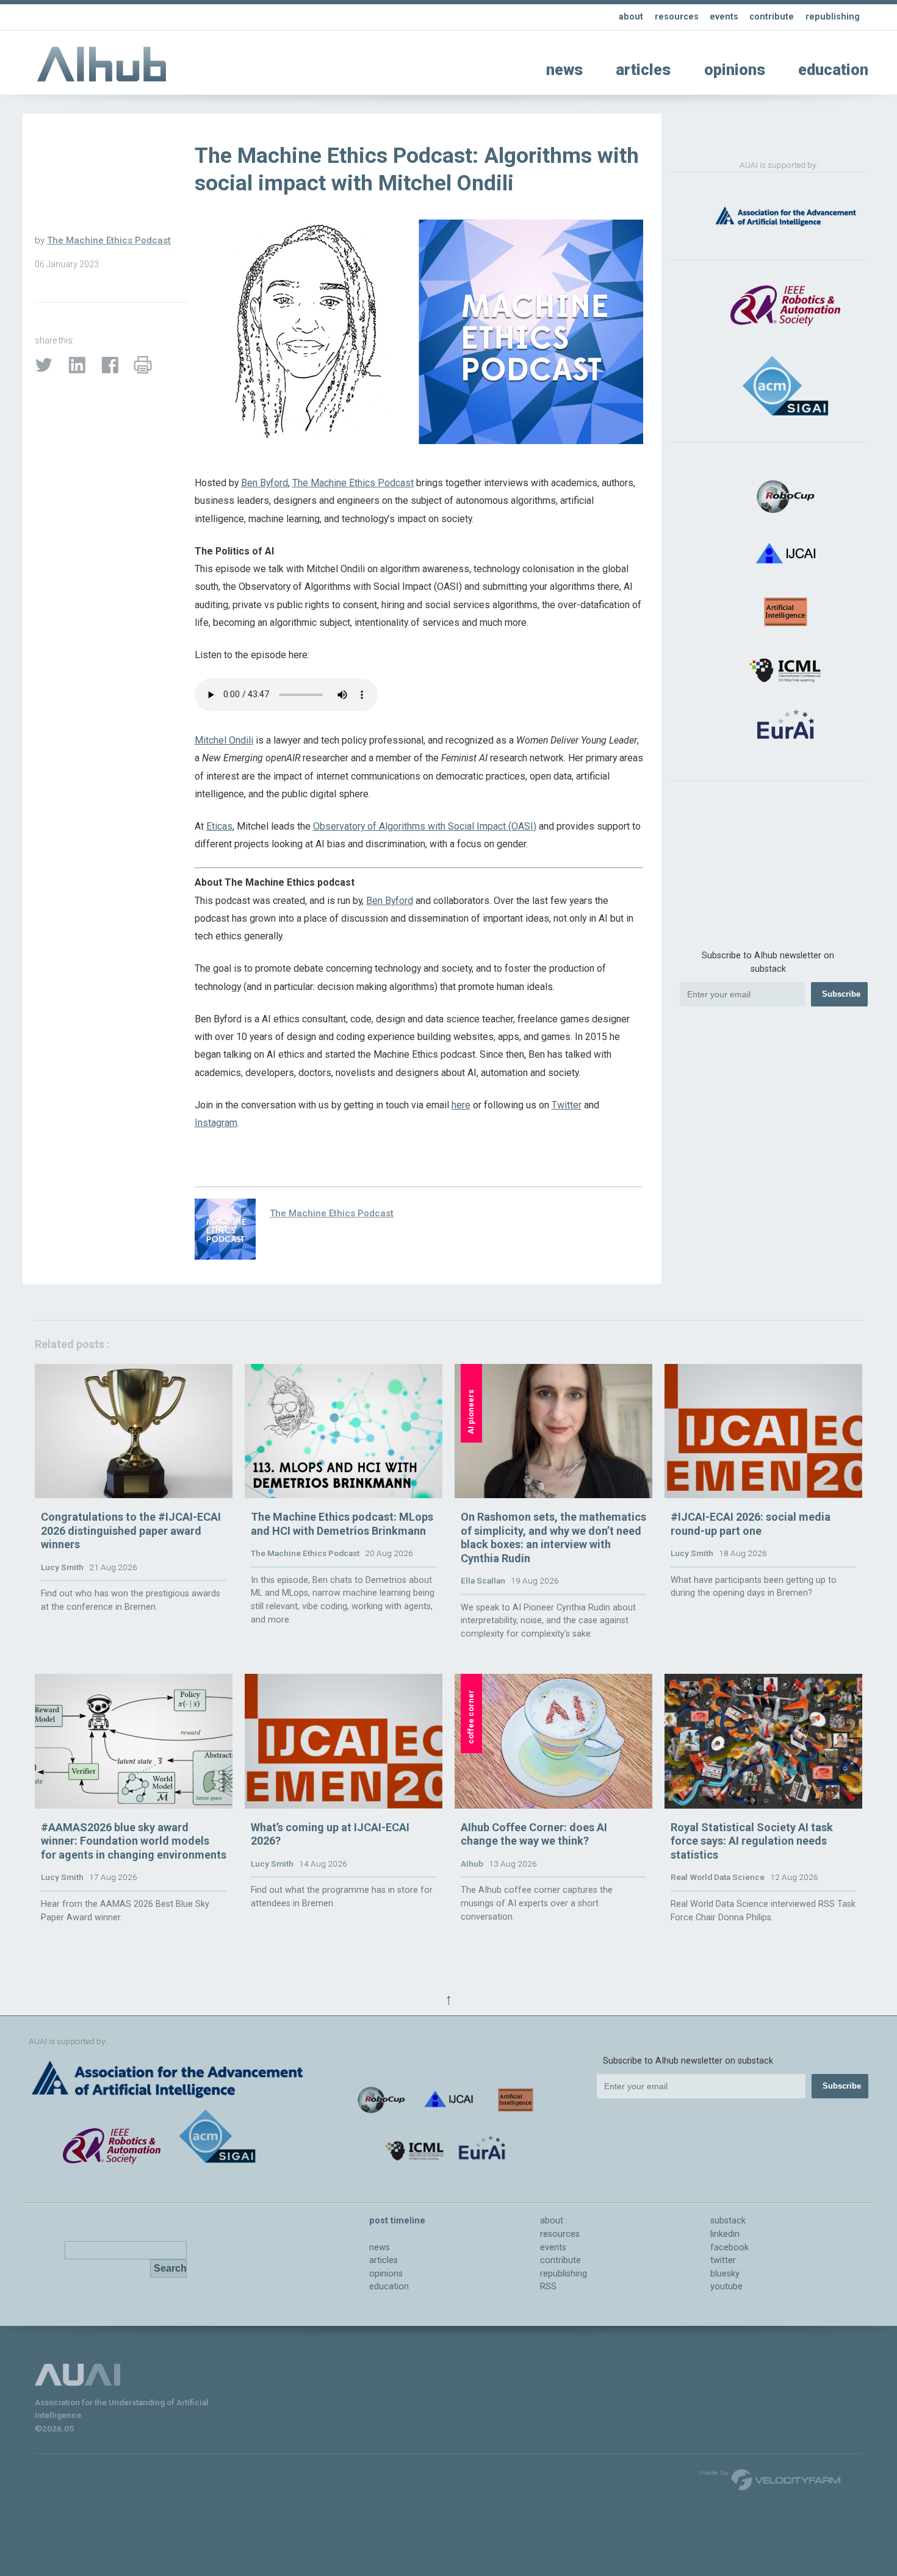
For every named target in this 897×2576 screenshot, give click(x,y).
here (461, 1105)
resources (677, 17)
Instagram (216, 1123)
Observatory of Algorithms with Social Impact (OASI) (425, 826)
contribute (772, 17)
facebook (729, 2248)
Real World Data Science (718, 1877)
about (631, 17)
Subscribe (841, 994)
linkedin (725, 2234)
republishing (833, 17)
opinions (735, 70)
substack (728, 2221)
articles (643, 70)
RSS (548, 2287)
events (724, 17)
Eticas (219, 826)
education (833, 70)
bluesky (725, 2274)
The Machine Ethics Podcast (109, 240)
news (564, 70)
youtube (726, 2287)
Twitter (567, 1105)
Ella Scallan (483, 1580)
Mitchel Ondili (224, 740)
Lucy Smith (62, 1567)
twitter (723, 2260)
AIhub (472, 1864)
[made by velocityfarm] (771, 2479)
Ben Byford (265, 483)
